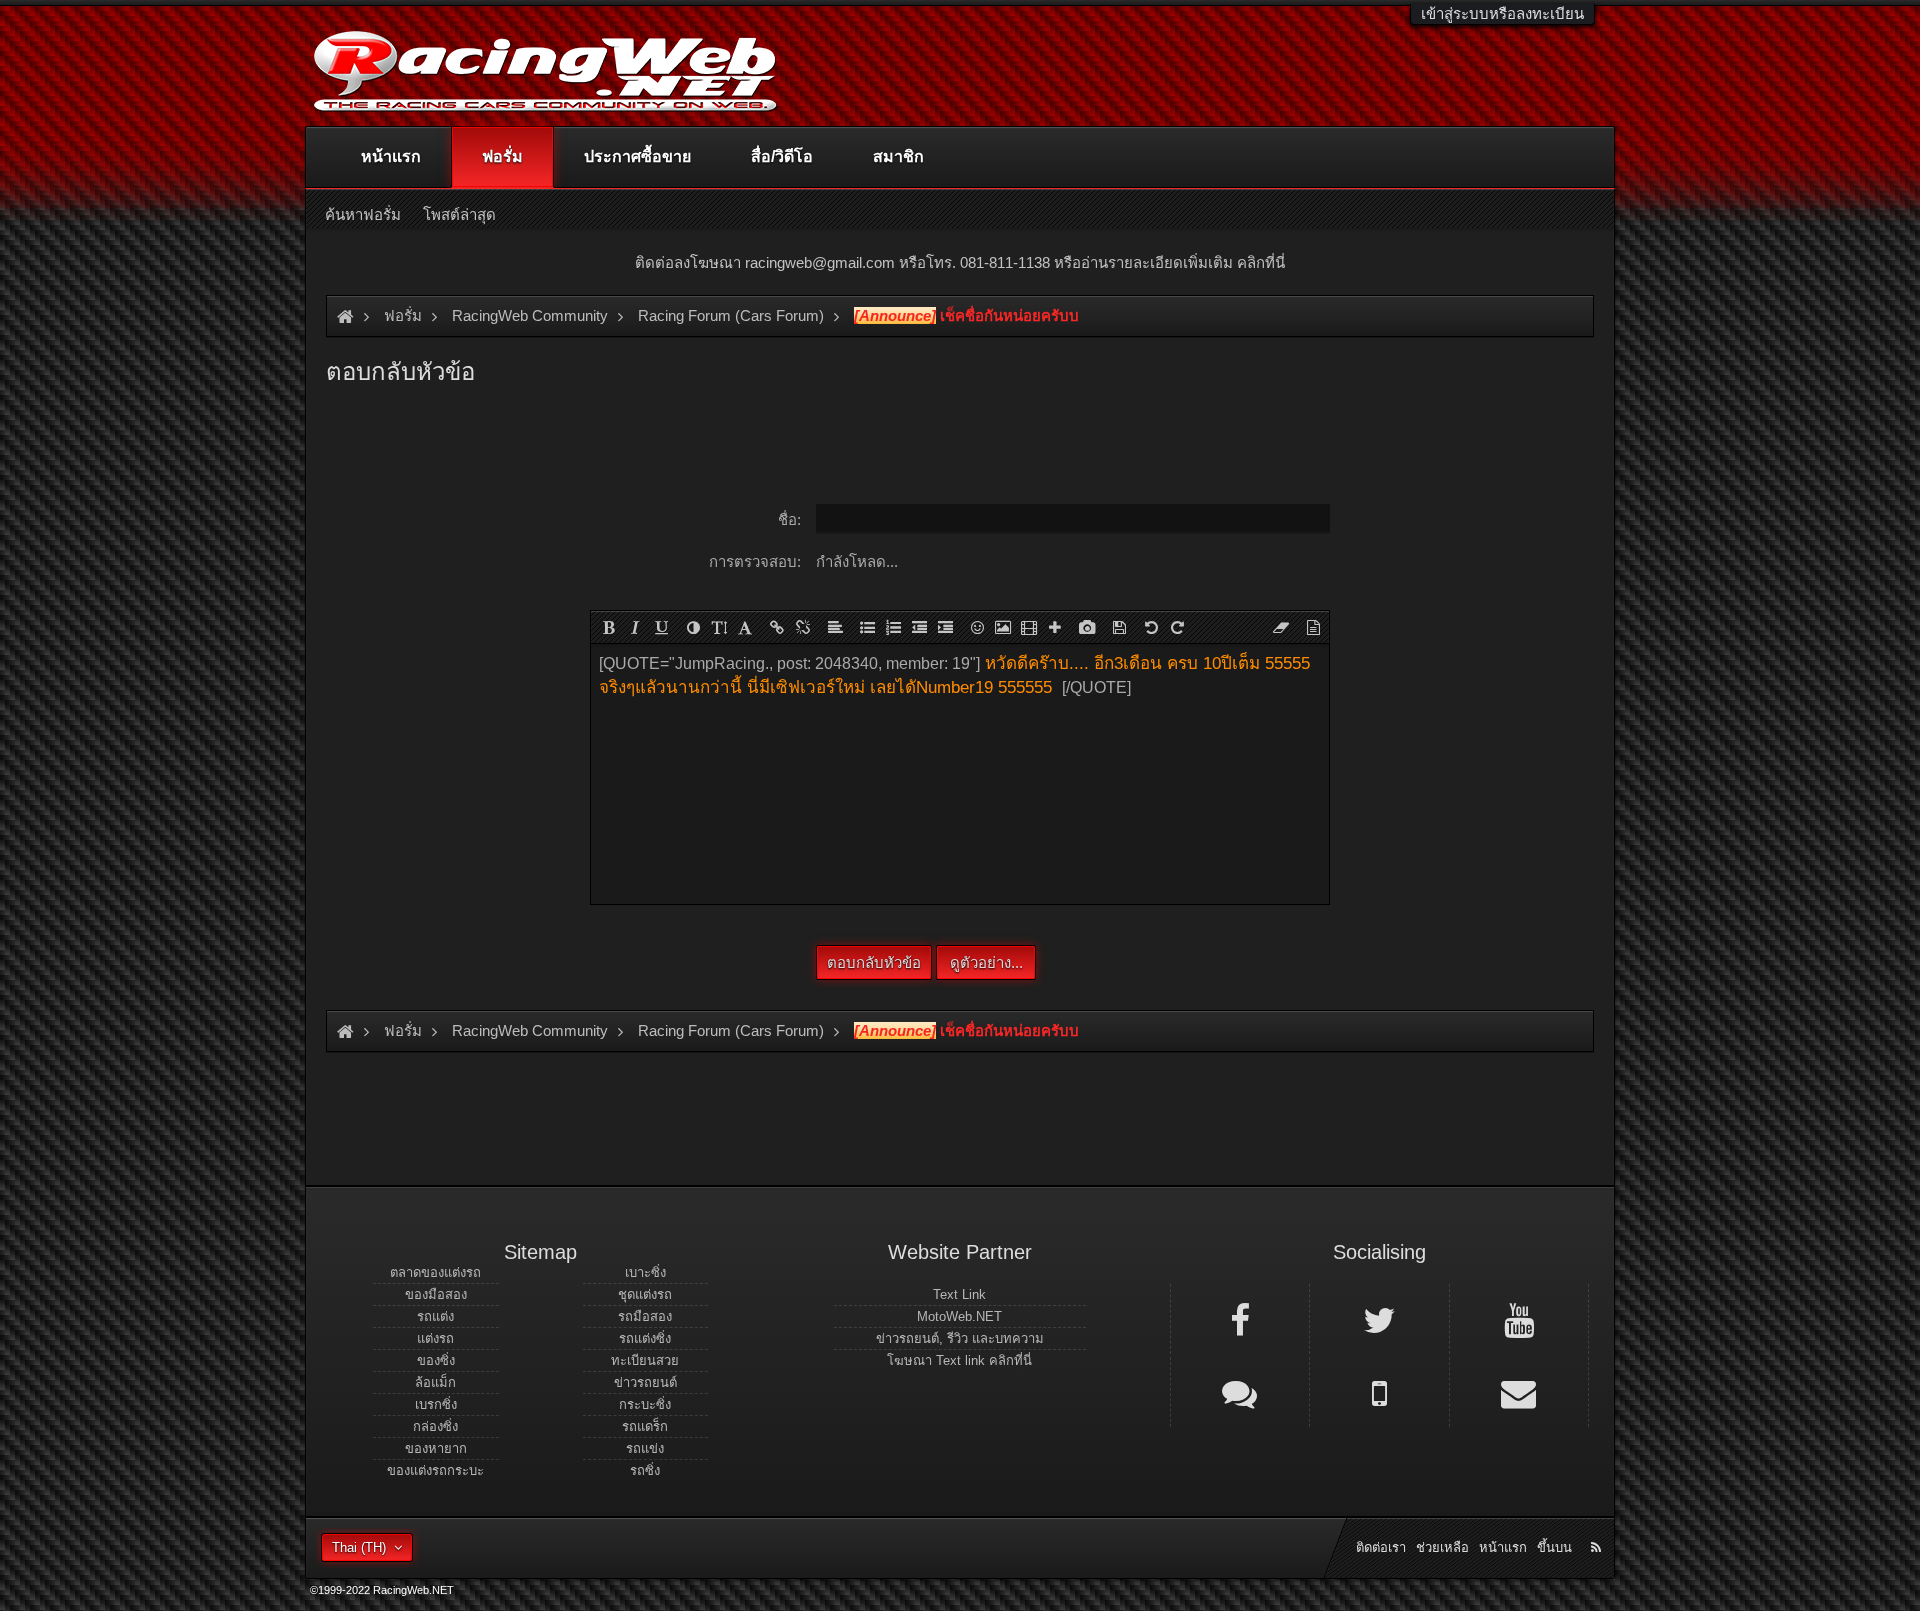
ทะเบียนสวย (645, 1360)
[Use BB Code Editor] (1313, 627)
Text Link (959, 1294)
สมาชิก (898, 156)
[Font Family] (745, 627)
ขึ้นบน (1554, 1547)
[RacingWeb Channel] (1519, 1319)
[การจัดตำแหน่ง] (835, 627)
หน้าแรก (391, 156)
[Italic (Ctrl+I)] (635, 627)
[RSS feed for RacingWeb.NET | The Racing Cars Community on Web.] (1598, 1525)
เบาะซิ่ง (645, 1272)
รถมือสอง (645, 1316)
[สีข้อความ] (693, 627)
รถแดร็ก (645, 1426)
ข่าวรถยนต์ (645, 1382)
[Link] (777, 627)
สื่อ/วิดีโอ (782, 156)
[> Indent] (945, 627)
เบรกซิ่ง (436, 1404)
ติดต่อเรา (1381, 1547)
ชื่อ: (789, 519)
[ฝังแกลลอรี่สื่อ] (1087, 627)
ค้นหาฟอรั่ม (363, 214)
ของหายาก (436, 1448)
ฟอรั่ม (502, 156)
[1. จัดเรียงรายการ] (893, 627)
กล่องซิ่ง (435, 1426)
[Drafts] (1119, 627)
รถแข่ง (645, 1448)
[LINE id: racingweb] (1240, 1392)
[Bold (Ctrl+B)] (609, 627)
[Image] (1003, 627)
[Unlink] (803, 627)
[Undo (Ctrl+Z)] (1151, 627)
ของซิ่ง (436, 1360)
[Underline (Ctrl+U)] (661, 627)
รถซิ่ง (645, 1470)
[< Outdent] (919, 627)
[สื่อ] (1029, 627)
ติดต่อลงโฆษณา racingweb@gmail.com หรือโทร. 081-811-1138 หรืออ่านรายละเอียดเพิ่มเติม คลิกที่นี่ (960, 262)
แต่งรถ (435, 1338)
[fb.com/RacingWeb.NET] (1240, 1319)
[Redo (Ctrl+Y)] (1177, 627)
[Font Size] (719, 627)
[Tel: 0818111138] (1379, 1392)
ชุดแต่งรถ (645, 1294)
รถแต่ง (435, 1316)
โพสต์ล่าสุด (459, 214)
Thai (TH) (359, 1547)
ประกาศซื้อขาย (637, 156)
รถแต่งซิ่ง (645, 1338)
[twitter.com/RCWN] (1379, 1319)
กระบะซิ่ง (645, 1404)
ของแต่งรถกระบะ (435, 1470)
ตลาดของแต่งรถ (435, 1272)
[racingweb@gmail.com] (1519, 1392)
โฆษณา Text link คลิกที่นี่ (959, 1360)
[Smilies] (977, 627)
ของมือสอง (436, 1294)
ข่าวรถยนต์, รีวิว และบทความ (960, 1338)
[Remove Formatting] (1281, 627)
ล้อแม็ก (435, 1382)
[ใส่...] (1055, 627)
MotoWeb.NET (959, 1316)
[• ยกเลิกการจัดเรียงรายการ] (867, 627)
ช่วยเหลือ (1442, 1547)
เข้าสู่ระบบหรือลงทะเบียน (1502, 13)
